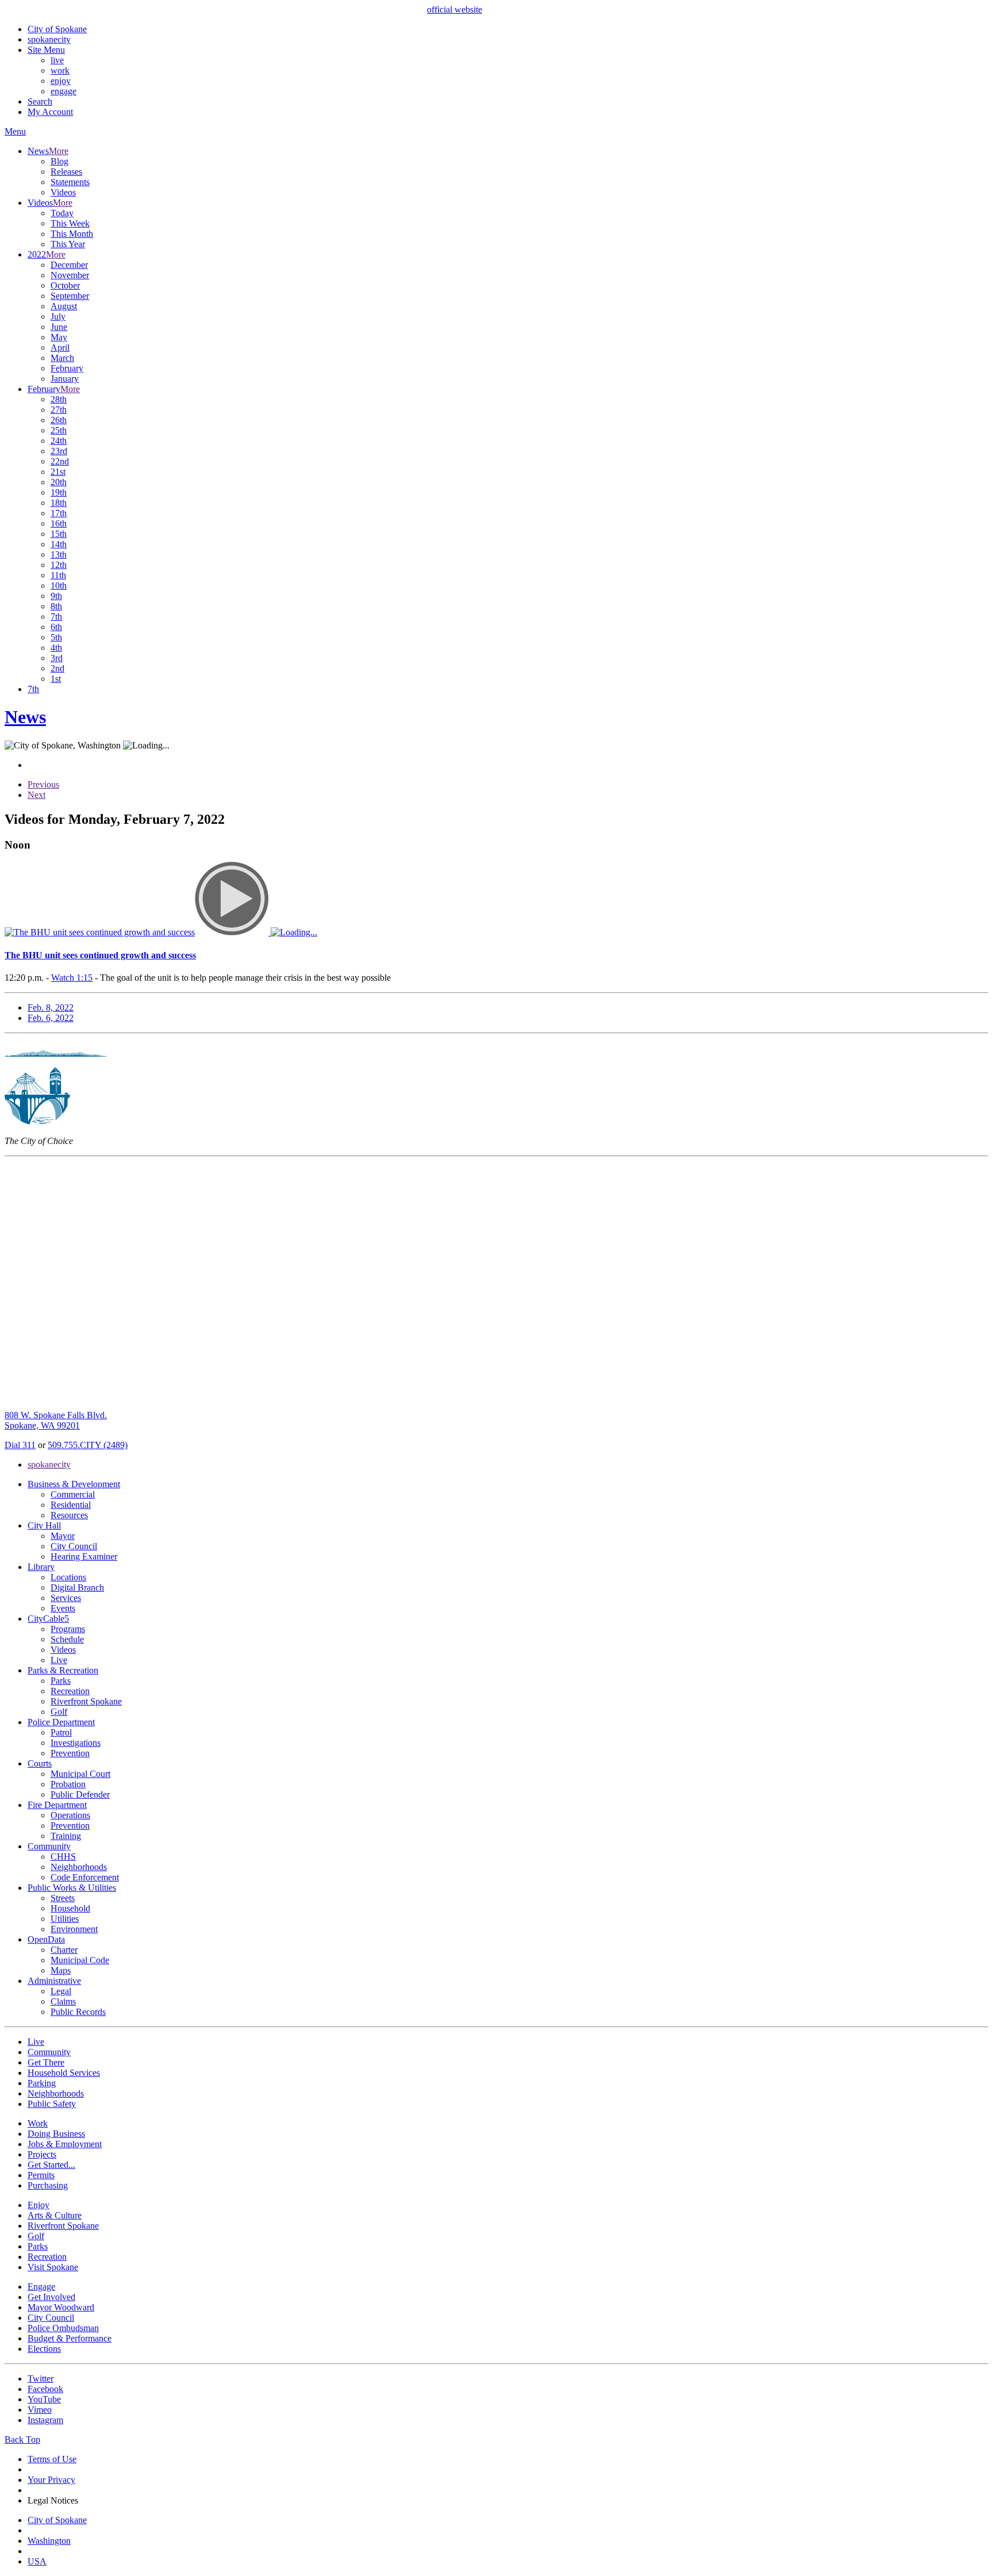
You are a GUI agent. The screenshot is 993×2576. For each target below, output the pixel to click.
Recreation (70, 1691)
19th (59, 492)
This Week (70, 223)
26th (59, 420)
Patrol (61, 1732)
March (62, 358)
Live (59, 1660)
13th (59, 554)
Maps (61, 1970)
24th (59, 441)
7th (56, 617)
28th (59, 399)
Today (62, 213)
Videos (63, 192)
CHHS (63, 1857)
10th (59, 586)
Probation (68, 1784)
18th (59, 503)
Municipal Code (80, 1960)
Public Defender (80, 1794)
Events (63, 1608)
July (58, 316)
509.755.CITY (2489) (88, 1445)
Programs (68, 1629)
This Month (72, 234)
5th (56, 637)
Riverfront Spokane (86, 1701)
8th (56, 606)
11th (58, 575)
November (70, 275)
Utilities (65, 1919)
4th (56, 648)
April (60, 348)
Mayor (63, 1536)
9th (56, 596)
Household (70, 1908)
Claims (63, 2001)
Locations (68, 1577)
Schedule (67, 1639)
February (67, 368)
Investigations (76, 1743)
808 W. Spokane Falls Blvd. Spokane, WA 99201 (56, 1420)
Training (66, 1836)
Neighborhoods (79, 1867)
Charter (64, 1950)
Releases (66, 172)
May (59, 337)
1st (56, 679)
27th (59, 410)
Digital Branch (77, 1588)
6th (56, 627)
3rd (57, 658)
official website (455, 9)
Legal (61, 1991)
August (64, 306)
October (65, 285)
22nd (60, 461)
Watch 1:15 (72, 978)
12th (59, 565)
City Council (74, 1546)
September (70, 296)
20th (59, 482)
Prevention (70, 1753)
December (69, 265)
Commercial (73, 1494)
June (59, 327)
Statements (70, 182)
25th (59, 430)
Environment (74, 1929)
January (65, 379)
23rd (59, 451)
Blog (59, 161)
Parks (61, 1681)
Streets (63, 1898)
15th (59, 534)
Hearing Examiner (84, 1556)
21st (58, 472)
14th (59, 544)
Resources (69, 1515)
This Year (68, 244)
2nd (57, 668)
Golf (59, 1712)
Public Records (78, 2012)
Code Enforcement (85, 1877)
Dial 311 (20, 1445)
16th (59, 523)
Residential (71, 1505)
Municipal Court (80, 1774)
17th (59, 513)
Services (66, 1598)
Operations (70, 1815)
